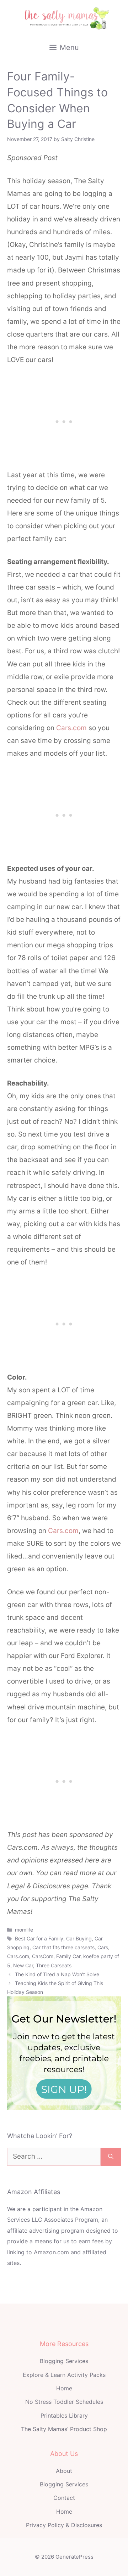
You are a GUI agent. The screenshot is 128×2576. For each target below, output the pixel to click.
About (64, 2471)
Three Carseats (54, 1965)
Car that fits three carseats (63, 1947)
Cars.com (72, 728)
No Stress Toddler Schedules (64, 2402)
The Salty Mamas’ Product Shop (64, 2429)
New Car (23, 1965)
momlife (24, 1930)
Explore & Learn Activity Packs (64, 2375)
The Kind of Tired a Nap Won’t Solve (57, 1974)
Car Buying (79, 1938)
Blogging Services (64, 2361)
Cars (103, 1947)
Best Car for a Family (39, 1938)
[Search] (111, 2157)
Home (64, 2388)
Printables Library (64, 2416)
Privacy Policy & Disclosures (64, 2525)
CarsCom (43, 1956)
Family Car (68, 1956)
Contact (64, 2498)
